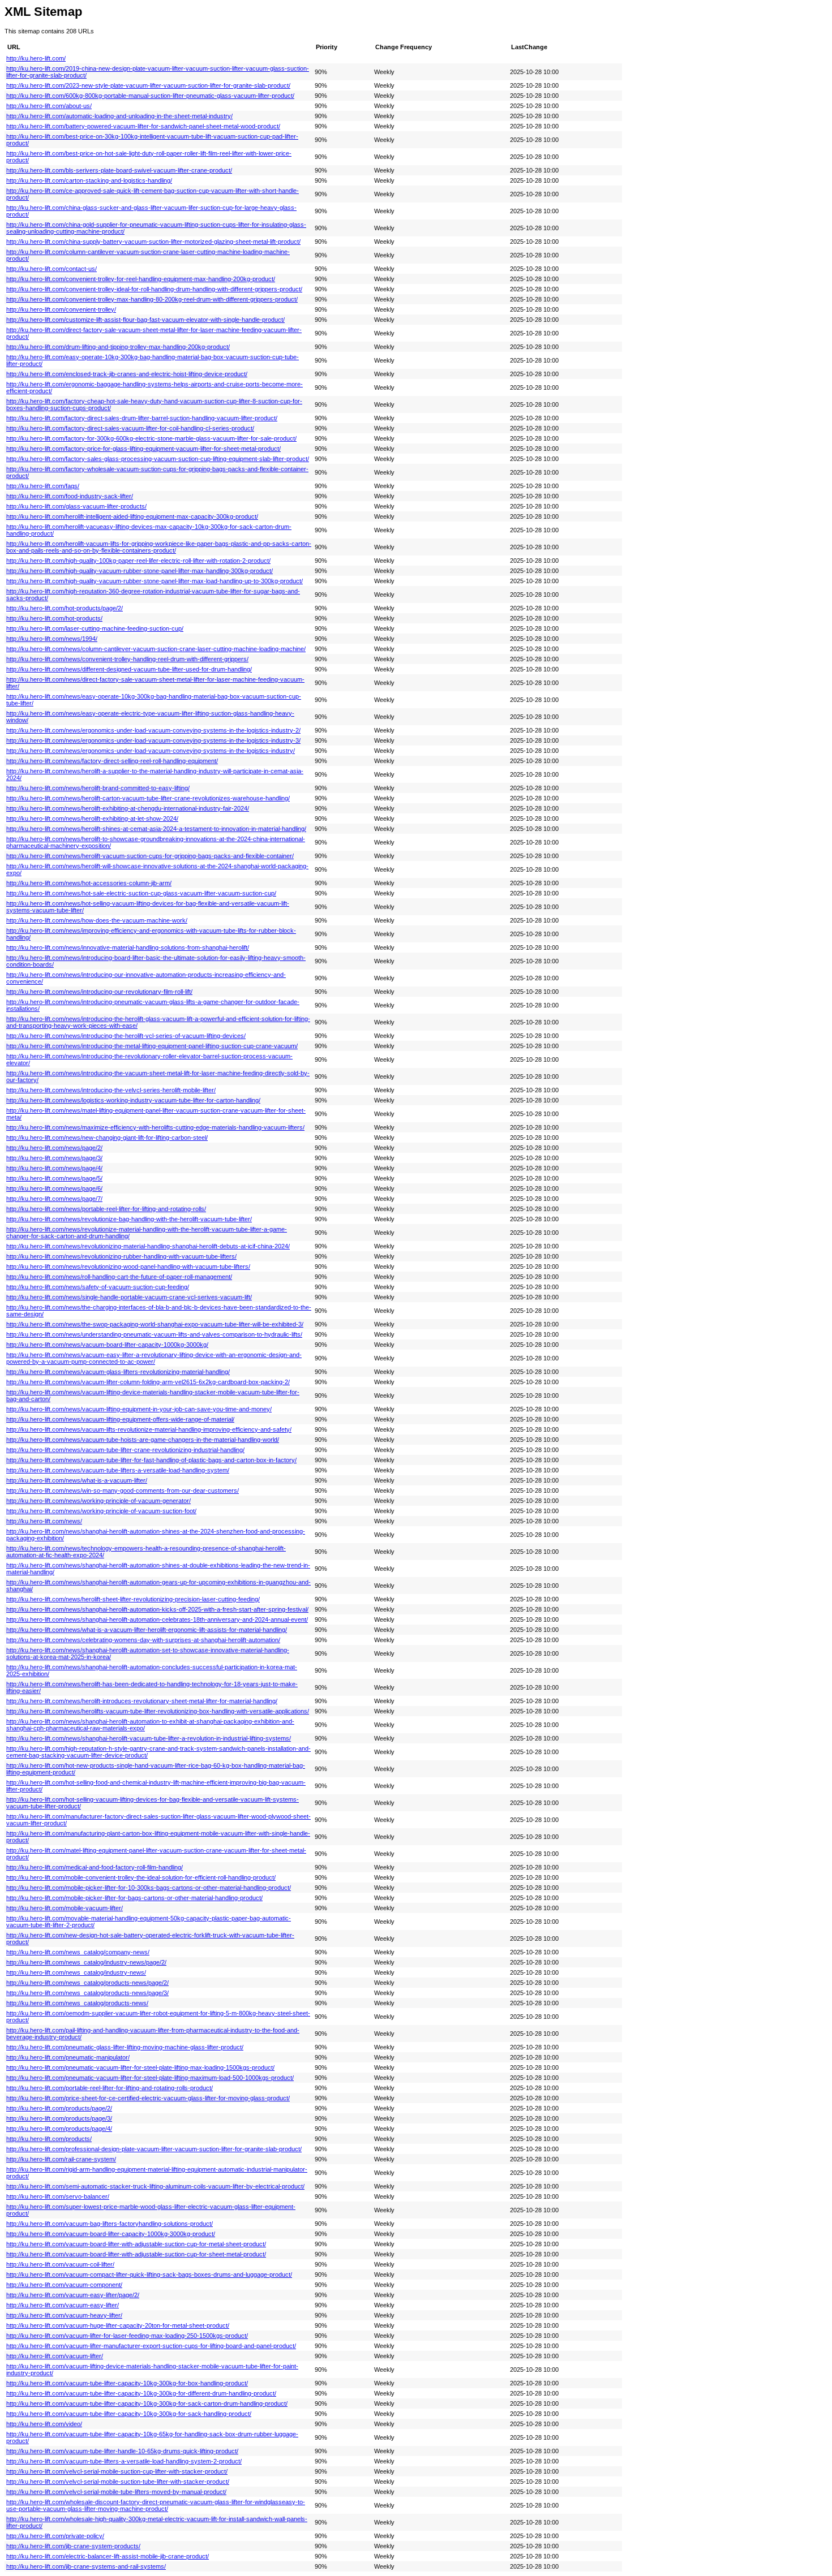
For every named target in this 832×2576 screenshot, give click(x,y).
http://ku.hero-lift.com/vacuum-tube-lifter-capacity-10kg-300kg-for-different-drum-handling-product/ (141, 2393)
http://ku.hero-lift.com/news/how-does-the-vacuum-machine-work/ (97, 920)
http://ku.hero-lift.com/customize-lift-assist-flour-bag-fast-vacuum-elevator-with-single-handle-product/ (145, 320)
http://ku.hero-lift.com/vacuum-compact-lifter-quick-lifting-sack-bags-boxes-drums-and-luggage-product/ (149, 2275)
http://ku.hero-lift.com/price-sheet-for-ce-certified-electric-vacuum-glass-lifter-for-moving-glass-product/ (148, 2098)
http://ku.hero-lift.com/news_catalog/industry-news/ (76, 1972)
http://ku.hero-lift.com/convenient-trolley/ (61, 309)
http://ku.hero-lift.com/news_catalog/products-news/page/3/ (87, 1993)
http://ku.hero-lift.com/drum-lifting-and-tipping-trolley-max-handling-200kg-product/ (118, 347)
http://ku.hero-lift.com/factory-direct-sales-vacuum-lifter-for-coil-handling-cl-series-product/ (130, 428)
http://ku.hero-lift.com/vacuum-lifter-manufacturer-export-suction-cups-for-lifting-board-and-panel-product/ (151, 2346)
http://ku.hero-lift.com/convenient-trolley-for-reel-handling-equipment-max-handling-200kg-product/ (141, 279)
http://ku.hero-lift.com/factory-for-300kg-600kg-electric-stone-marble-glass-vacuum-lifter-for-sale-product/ (151, 438)
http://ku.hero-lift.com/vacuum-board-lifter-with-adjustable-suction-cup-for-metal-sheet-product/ (136, 2244)
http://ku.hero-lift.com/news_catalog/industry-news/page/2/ (86, 1962)
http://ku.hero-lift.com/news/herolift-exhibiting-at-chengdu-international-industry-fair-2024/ (128, 808)
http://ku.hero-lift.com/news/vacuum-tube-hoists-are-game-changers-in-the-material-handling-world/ (143, 1440)
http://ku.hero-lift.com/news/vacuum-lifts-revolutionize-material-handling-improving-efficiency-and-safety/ (149, 1429)
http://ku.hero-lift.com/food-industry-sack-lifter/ (70, 496)
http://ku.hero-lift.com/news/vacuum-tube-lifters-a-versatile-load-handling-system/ (118, 1470)
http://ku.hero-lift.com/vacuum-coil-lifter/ (60, 2264)
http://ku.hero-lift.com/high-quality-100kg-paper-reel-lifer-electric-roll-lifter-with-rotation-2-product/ (138, 561)
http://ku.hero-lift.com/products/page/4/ (59, 2129)
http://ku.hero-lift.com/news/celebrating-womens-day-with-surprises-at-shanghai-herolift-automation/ (143, 1640)
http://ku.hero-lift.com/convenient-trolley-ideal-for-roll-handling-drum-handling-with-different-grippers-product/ (154, 289)
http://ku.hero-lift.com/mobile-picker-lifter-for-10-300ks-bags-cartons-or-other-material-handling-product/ (149, 1888)
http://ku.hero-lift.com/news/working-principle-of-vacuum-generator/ (98, 1501)
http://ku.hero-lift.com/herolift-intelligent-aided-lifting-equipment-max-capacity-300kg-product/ (132, 516)
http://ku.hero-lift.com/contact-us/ (52, 269)
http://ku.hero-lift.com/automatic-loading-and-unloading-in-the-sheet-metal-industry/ (119, 116)
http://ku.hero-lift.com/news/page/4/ (54, 1168)
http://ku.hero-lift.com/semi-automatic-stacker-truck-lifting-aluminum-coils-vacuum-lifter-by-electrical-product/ (155, 2186)
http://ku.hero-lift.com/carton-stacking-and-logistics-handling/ (89, 180)
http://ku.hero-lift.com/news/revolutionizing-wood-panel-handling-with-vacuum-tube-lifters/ (128, 1267)
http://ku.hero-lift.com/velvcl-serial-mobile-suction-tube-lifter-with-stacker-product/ (118, 2482)
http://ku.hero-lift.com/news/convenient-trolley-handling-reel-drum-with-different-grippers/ (127, 659)
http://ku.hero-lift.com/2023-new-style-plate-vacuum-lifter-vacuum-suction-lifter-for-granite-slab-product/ (148, 85)
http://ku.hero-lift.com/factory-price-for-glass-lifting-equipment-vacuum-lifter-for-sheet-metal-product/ (143, 449)
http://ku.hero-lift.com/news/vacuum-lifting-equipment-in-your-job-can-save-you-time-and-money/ (139, 1409)
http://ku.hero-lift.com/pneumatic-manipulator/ (68, 2057)
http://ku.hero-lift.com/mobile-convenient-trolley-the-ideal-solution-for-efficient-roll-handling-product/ (141, 1877)
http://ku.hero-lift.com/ (36, 58)
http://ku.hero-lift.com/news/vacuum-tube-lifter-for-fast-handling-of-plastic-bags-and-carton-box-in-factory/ (151, 1460)
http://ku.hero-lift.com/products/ (49, 2139)
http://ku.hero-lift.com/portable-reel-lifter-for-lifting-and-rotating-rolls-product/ (110, 2088)
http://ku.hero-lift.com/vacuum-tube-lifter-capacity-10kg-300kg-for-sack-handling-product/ (129, 2414)
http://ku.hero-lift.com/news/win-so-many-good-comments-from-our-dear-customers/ (123, 1491)
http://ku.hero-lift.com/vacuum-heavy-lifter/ (64, 2315)
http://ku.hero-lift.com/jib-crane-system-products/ (73, 2546)
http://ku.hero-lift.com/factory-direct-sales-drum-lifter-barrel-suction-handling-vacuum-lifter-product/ (142, 418)
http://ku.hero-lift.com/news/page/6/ (54, 1188)
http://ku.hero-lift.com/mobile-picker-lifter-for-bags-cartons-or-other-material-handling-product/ (134, 1898)
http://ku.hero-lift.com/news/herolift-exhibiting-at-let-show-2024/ (92, 819)
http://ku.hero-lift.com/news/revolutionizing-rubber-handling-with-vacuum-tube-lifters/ (121, 1256)
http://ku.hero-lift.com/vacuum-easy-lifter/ (63, 2305)
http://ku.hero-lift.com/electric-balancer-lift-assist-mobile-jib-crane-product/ (108, 2556)
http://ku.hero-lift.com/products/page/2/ (59, 2108)
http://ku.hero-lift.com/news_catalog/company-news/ (78, 1952)
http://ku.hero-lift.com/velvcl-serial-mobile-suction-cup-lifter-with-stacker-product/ (117, 2471)
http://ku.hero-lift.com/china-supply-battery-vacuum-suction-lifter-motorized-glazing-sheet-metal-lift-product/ (153, 242)
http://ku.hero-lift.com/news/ (44, 1521)
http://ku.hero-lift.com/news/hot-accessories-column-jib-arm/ (89, 883)
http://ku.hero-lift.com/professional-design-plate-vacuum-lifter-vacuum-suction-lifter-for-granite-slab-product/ (154, 2149)
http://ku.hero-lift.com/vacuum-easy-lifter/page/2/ (73, 2295)
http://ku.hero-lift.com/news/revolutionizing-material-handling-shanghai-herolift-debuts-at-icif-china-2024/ (148, 1246)
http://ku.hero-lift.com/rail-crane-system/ (61, 2159)
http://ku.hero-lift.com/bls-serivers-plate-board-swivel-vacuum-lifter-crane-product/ (119, 170)
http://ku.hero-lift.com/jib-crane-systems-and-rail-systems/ (86, 2566)
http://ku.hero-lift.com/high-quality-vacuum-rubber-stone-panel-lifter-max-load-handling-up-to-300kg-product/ (155, 581)
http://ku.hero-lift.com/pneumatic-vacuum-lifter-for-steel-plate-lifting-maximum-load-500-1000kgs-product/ (150, 2078)
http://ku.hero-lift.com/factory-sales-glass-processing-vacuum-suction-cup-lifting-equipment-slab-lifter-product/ (158, 459)
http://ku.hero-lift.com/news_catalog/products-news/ (77, 2003)
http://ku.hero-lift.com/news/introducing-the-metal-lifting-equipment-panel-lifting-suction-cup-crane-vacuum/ (152, 1046)
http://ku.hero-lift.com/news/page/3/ (54, 1158)
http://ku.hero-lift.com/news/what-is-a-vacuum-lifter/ (77, 1480)
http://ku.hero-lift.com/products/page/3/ (59, 2118)
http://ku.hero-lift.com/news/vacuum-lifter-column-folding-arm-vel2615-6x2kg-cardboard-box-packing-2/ (148, 1382)
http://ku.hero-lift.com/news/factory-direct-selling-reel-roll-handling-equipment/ (112, 761)
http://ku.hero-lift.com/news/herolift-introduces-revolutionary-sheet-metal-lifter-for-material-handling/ (142, 1701)
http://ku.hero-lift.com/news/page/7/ (54, 1199)
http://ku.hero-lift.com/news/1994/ (52, 639)
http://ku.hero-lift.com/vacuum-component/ (64, 2285)
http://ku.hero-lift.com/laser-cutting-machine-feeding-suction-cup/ (95, 628)
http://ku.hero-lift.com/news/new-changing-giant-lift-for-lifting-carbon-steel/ (107, 1138)
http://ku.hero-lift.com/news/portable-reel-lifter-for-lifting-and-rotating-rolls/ (106, 1209)
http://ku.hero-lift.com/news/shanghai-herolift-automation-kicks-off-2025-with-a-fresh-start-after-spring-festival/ (157, 1609)
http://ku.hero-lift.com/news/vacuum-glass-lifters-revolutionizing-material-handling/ (118, 1372)
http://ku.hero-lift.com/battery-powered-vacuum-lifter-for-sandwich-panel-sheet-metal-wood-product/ (143, 126)
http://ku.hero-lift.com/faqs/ (43, 486)
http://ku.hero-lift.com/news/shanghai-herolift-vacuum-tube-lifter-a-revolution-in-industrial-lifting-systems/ (149, 1738)
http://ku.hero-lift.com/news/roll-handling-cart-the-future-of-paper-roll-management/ (119, 1277)
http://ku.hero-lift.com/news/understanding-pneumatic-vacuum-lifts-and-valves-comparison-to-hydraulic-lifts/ (154, 1334)
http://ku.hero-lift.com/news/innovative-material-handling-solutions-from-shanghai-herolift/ (128, 947)
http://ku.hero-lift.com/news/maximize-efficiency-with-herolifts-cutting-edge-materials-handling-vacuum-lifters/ (155, 1127)
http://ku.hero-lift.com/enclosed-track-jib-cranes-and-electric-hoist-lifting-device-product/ (127, 374)
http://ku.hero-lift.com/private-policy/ (55, 2536)
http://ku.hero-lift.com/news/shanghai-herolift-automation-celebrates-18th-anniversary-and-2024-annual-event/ (157, 1619)
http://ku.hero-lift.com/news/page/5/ (54, 1178)
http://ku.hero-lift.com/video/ (44, 2424)
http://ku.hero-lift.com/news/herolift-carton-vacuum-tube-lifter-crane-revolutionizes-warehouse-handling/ (148, 798)
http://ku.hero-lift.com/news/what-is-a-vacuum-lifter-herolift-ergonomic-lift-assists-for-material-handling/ (147, 1630)
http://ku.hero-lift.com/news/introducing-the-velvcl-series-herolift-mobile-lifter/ (111, 1090)
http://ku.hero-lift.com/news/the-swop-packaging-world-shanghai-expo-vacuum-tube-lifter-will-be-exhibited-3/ (155, 1324)
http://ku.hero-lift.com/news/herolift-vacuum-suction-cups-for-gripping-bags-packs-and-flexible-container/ (150, 856)
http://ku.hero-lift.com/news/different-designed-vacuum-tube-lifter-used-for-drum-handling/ (129, 669)
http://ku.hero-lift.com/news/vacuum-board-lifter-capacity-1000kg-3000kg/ (107, 1345)
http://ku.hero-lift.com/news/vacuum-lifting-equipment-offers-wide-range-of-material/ (120, 1419)
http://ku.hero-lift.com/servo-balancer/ (58, 2196)
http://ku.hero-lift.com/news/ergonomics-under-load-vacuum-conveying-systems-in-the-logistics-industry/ (151, 751)
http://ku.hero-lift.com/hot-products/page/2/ (65, 608)
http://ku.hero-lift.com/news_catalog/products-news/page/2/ (87, 1983)
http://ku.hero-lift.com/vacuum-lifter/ (55, 2356)
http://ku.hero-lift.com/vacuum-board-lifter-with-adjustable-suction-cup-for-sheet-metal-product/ (136, 2254)
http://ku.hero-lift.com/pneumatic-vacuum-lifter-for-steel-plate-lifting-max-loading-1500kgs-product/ (140, 2067)
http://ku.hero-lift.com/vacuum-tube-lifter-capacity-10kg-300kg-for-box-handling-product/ (127, 2383)
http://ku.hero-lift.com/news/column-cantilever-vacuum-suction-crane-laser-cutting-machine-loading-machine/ (156, 649)
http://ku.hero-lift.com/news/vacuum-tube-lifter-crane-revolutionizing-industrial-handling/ (125, 1450)
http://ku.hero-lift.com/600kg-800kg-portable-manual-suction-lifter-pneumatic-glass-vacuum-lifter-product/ (150, 96)
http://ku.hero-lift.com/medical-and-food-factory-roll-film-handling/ (95, 1867)
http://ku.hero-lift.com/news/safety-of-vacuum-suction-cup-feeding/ (98, 1287)
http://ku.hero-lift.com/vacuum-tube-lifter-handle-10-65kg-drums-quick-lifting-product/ (122, 2451)
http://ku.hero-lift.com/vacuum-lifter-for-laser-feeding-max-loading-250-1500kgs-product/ (127, 2336)
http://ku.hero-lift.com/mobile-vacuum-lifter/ (65, 1908)
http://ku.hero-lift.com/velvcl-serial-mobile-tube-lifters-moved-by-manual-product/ (116, 2492)
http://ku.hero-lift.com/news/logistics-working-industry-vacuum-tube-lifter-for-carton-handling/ (133, 1100)
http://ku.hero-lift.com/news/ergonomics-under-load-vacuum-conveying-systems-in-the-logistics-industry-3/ (153, 740)
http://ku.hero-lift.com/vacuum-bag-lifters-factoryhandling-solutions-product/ (110, 2224)
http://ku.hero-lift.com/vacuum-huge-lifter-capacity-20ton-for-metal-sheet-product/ (118, 2325)
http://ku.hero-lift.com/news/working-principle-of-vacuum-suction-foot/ (101, 1511)
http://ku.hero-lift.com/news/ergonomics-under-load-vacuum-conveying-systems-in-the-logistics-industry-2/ (153, 730)
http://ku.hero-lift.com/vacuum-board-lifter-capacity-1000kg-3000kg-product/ (111, 2234)
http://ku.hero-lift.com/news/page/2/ (54, 1148)
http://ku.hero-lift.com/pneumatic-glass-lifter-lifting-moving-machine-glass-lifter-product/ (125, 2047)
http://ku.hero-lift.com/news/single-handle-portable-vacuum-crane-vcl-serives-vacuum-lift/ (129, 1297)
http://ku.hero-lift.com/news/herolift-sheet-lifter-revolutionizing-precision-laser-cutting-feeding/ (133, 1599)
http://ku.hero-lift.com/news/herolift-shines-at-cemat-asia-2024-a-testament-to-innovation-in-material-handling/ (156, 829)
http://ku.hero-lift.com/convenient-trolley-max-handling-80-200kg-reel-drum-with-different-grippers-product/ (152, 299)
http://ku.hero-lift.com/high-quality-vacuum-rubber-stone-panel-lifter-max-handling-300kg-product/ (140, 571)
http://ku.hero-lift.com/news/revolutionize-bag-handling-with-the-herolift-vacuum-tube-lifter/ (129, 1219)
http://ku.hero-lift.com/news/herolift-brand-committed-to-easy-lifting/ (98, 788)
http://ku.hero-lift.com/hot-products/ (54, 618)
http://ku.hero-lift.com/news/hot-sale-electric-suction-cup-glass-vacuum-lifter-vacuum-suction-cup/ (141, 893)
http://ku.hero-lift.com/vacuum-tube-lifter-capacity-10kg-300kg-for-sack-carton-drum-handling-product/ (147, 2403)
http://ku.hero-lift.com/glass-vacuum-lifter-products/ (76, 506)
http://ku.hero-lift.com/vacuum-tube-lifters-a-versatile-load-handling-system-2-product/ (124, 2461)
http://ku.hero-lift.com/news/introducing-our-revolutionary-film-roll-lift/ (99, 992)
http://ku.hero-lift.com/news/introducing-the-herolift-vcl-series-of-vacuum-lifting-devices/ (126, 1036)
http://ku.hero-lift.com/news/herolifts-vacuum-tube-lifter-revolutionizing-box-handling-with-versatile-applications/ (158, 1711)
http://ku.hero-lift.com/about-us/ (49, 106)
